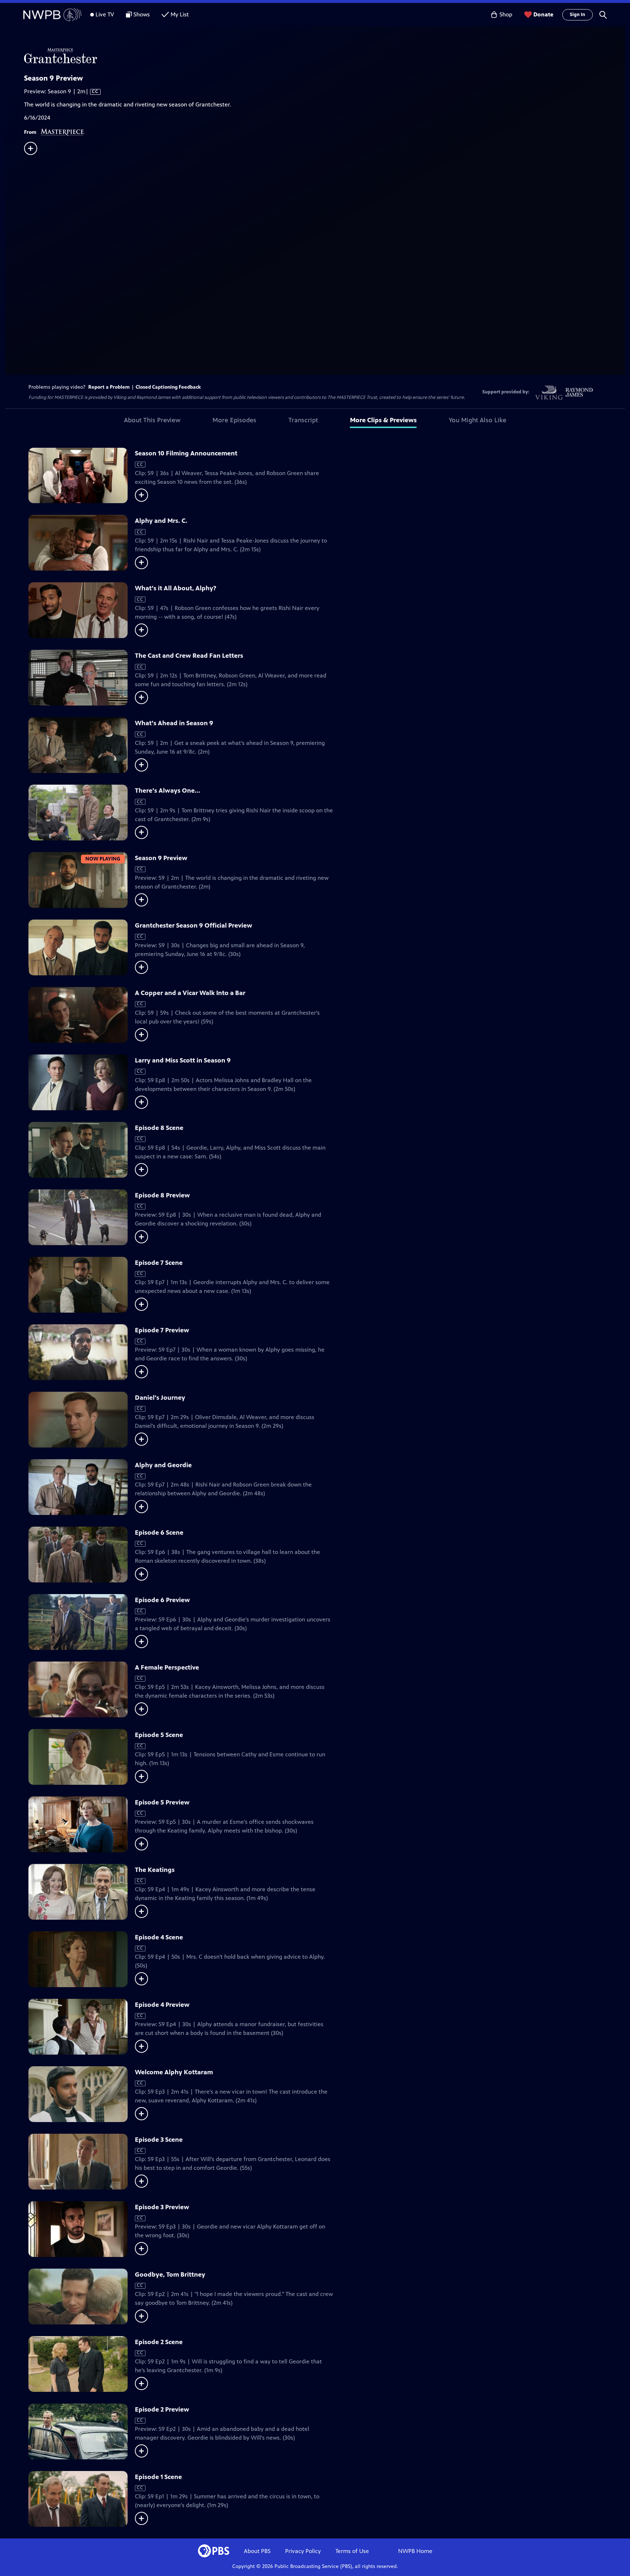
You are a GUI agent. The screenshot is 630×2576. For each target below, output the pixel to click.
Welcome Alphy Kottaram (174, 2072)
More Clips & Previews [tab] (383, 420)
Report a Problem (109, 387)
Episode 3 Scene (159, 2140)
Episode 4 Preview (162, 2005)
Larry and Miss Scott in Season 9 (183, 1060)
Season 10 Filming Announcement (186, 453)
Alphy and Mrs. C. (161, 521)
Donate (543, 14)
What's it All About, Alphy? (176, 588)
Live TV (105, 14)
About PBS (257, 2551)
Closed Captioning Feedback (168, 387)
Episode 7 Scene (159, 1263)
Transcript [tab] (303, 420)
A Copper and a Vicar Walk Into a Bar (190, 993)
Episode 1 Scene (158, 2477)
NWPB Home (415, 2551)
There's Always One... (168, 790)
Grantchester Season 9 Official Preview (194, 925)
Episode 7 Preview (162, 1330)
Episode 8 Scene (159, 1128)
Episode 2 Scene (159, 2342)
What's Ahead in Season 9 (174, 723)
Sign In (577, 15)
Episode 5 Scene (159, 1735)
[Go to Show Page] (324, 56)
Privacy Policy (303, 2551)
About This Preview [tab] (152, 420)
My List (180, 14)
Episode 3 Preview (162, 2207)
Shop (506, 14)
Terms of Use (352, 2551)
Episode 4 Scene (159, 1937)
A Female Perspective (167, 1667)
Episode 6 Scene (159, 1532)
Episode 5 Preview (162, 1802)
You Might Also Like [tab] (478, 420)
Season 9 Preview (161, 858)
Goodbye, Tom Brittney (170, 2274)
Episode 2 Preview (162, 2409)
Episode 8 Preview (162, 1195)
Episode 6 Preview (162, 1600)
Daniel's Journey (160, 1398)
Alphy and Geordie (163, 1465)
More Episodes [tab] (234, 420)
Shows (142, 14)
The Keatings (155, 1870)
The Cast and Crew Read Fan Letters (189, 656)
